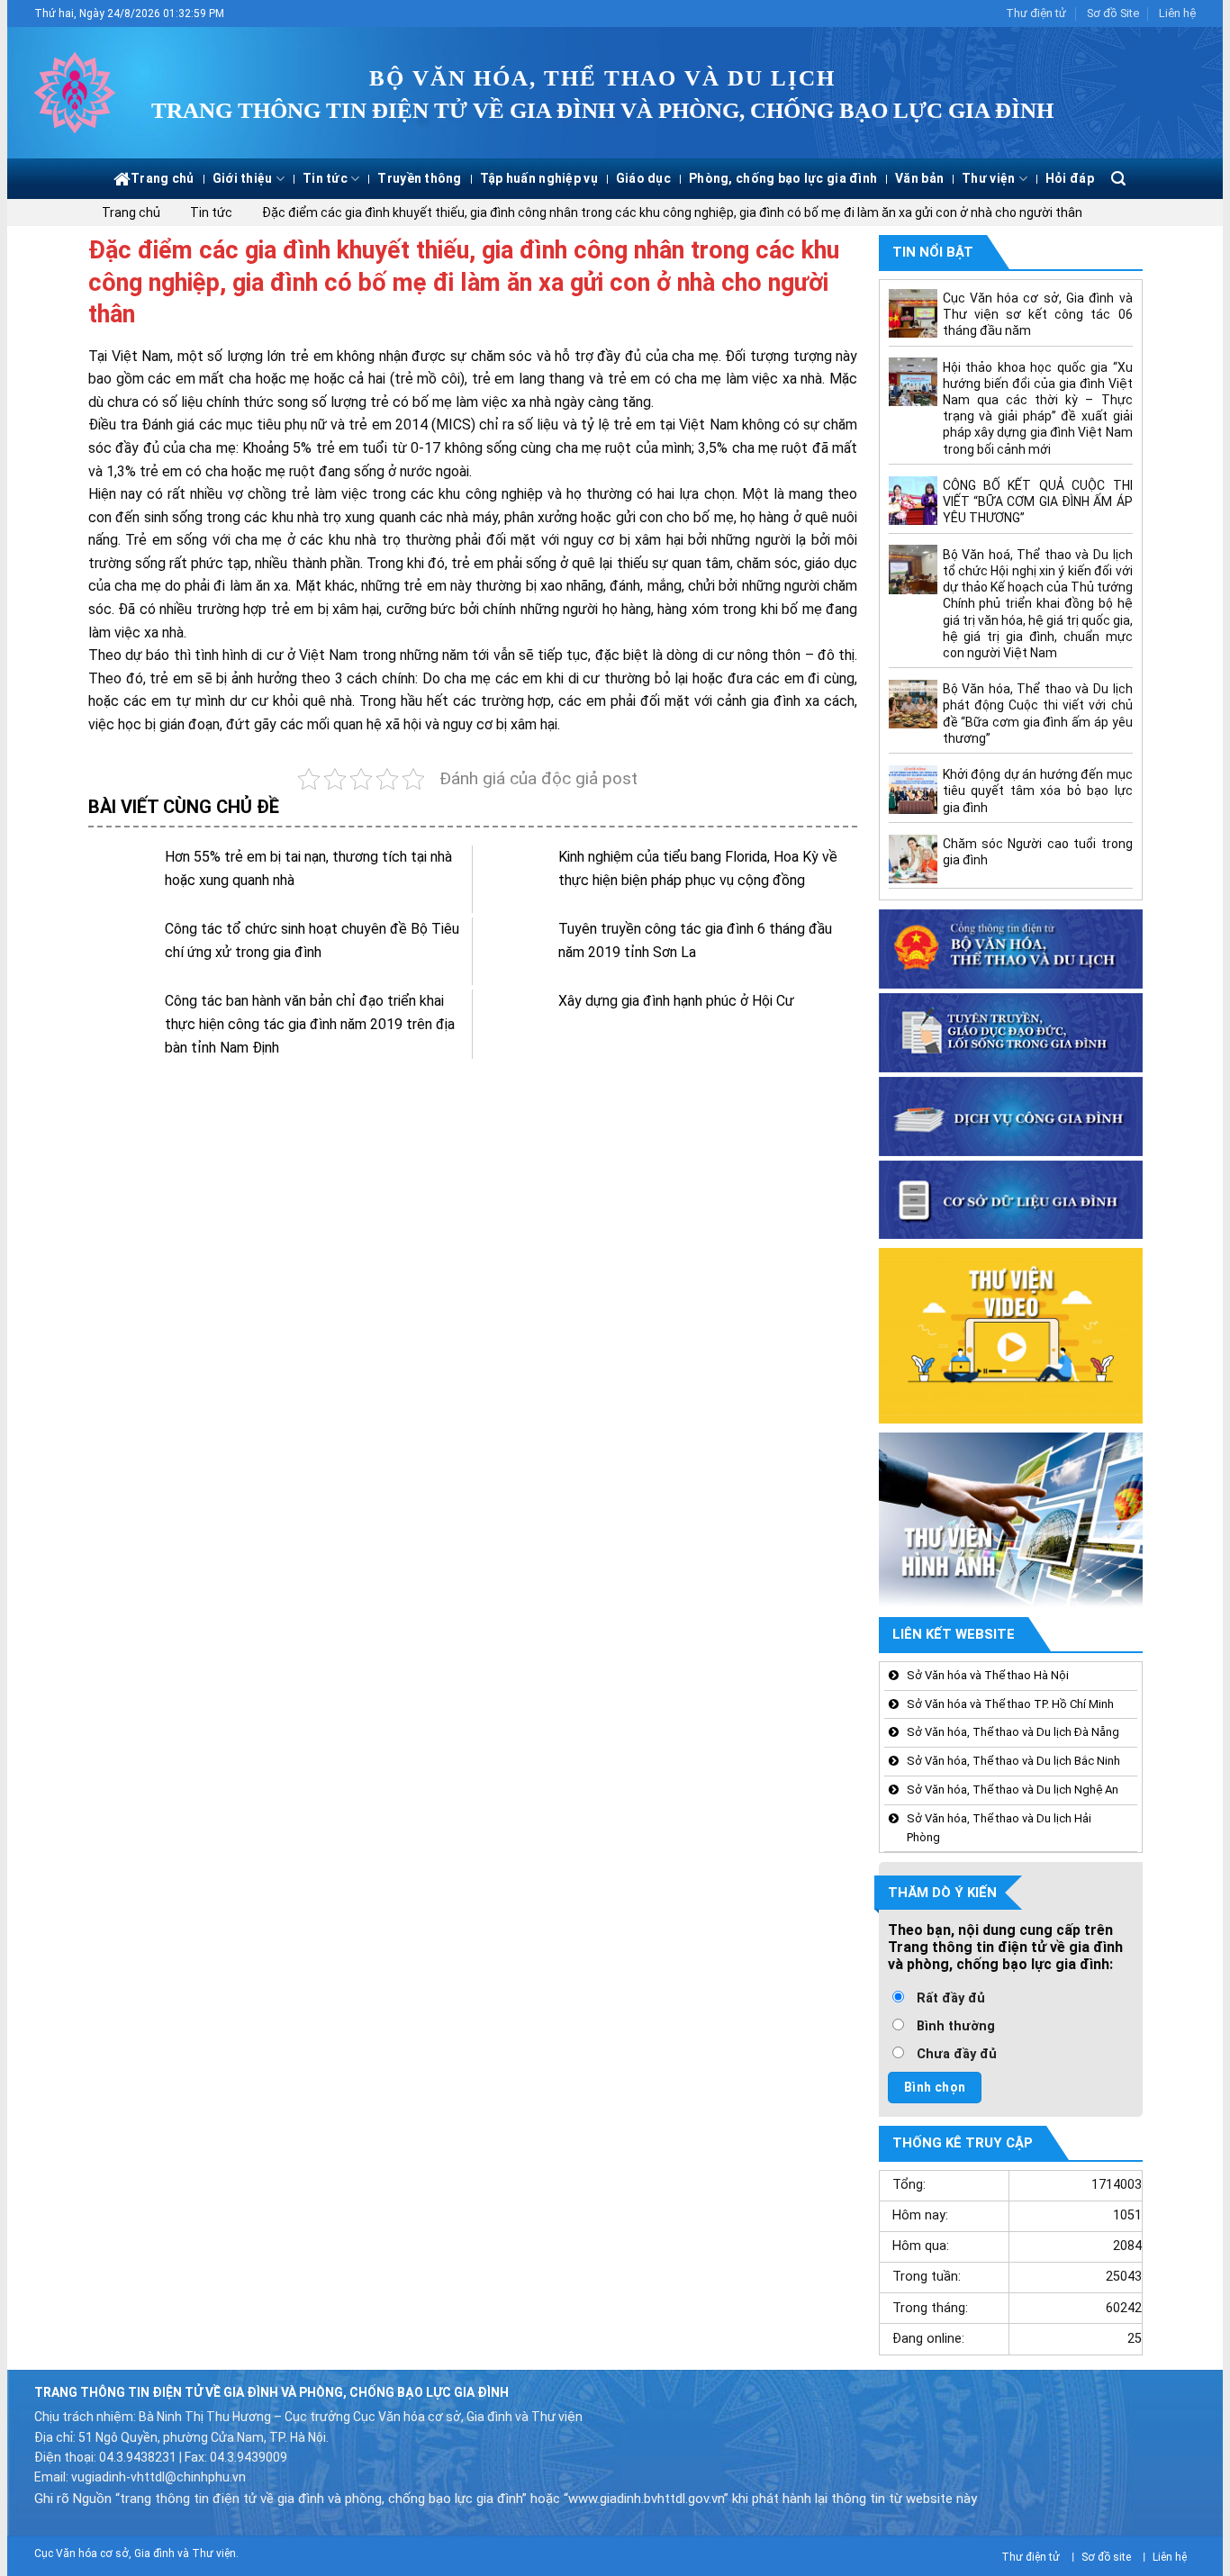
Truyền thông (419, 178)
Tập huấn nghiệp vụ (539, 178)
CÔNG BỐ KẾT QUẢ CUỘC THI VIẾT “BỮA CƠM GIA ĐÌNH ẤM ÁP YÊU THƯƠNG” (1037, 502)
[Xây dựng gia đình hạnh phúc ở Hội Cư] (516, 1023)
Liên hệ (1177, 13)
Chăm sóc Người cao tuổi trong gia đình (1037, 852)
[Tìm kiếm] (1118, 179)
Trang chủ (163, 178)
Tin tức (325, 178)
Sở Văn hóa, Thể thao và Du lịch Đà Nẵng (1013, 1733)
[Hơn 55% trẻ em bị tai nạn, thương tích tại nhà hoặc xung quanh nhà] (122, 879)
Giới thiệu (243, 178)
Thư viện (988, 178)
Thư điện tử (1036, 13)
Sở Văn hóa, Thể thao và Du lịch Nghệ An (1013, 1790)
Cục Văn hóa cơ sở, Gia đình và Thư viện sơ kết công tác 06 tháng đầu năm (1037, 314)
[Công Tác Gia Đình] (79, 93)
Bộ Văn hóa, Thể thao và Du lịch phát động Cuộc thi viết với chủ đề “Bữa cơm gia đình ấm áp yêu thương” (1037, 714)
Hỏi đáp (1070, 178)
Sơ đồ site (1106, 2557)
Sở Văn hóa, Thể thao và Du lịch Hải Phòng (999, 1828)
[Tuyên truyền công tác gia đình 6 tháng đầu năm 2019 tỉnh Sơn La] (516, 951)
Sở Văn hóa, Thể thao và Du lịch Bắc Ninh (1013, 1762)
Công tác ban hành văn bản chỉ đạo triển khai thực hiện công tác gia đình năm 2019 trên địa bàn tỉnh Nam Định (310, 1024)
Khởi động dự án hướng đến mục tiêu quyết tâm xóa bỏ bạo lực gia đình (1037, 791)
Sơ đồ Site (1113, 13)
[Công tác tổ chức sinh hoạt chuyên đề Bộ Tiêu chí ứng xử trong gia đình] (122, 951)
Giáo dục (643, 178)
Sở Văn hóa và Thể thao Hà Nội (988, 1675)
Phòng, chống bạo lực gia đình (783, 178)
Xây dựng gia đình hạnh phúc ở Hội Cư (676, 1001)
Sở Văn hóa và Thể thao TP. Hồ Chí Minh (1010, 1704)
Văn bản (919, 178)
